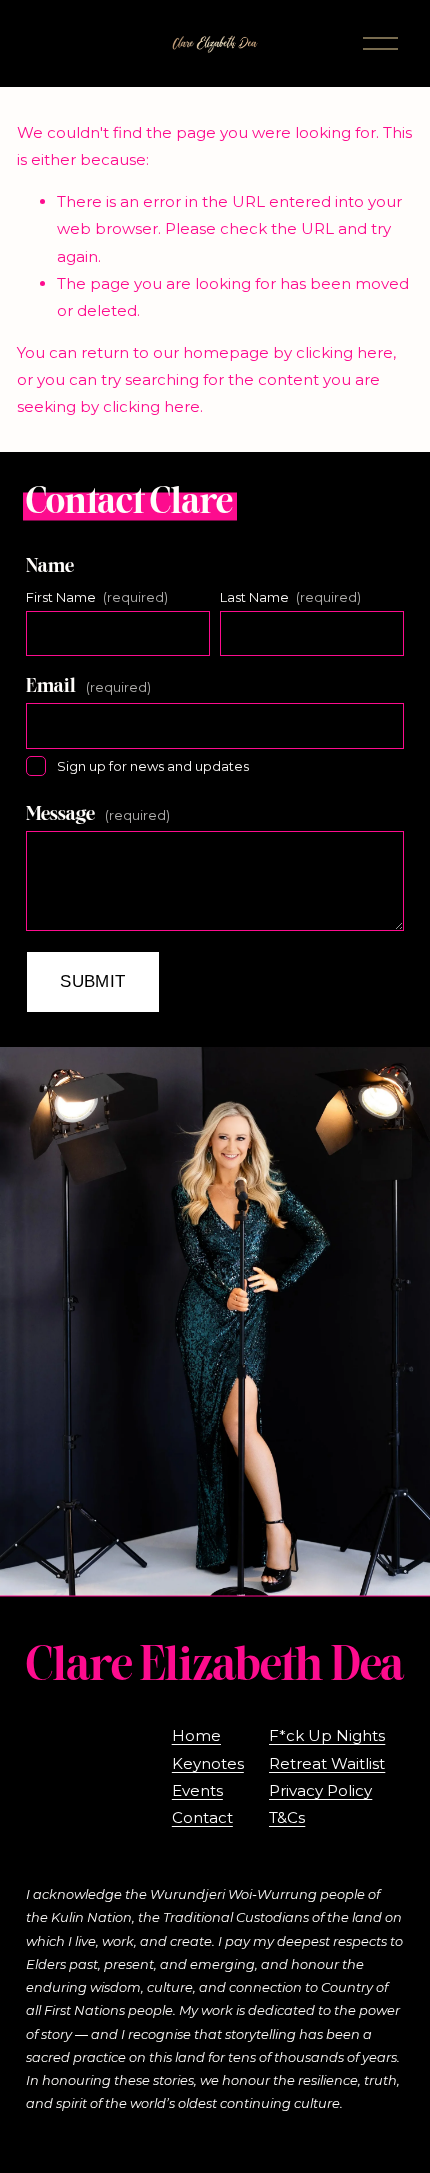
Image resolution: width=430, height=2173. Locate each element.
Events (197, 1790)
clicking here (344, 352)
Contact (202, 1817)
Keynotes (208, 1763)
